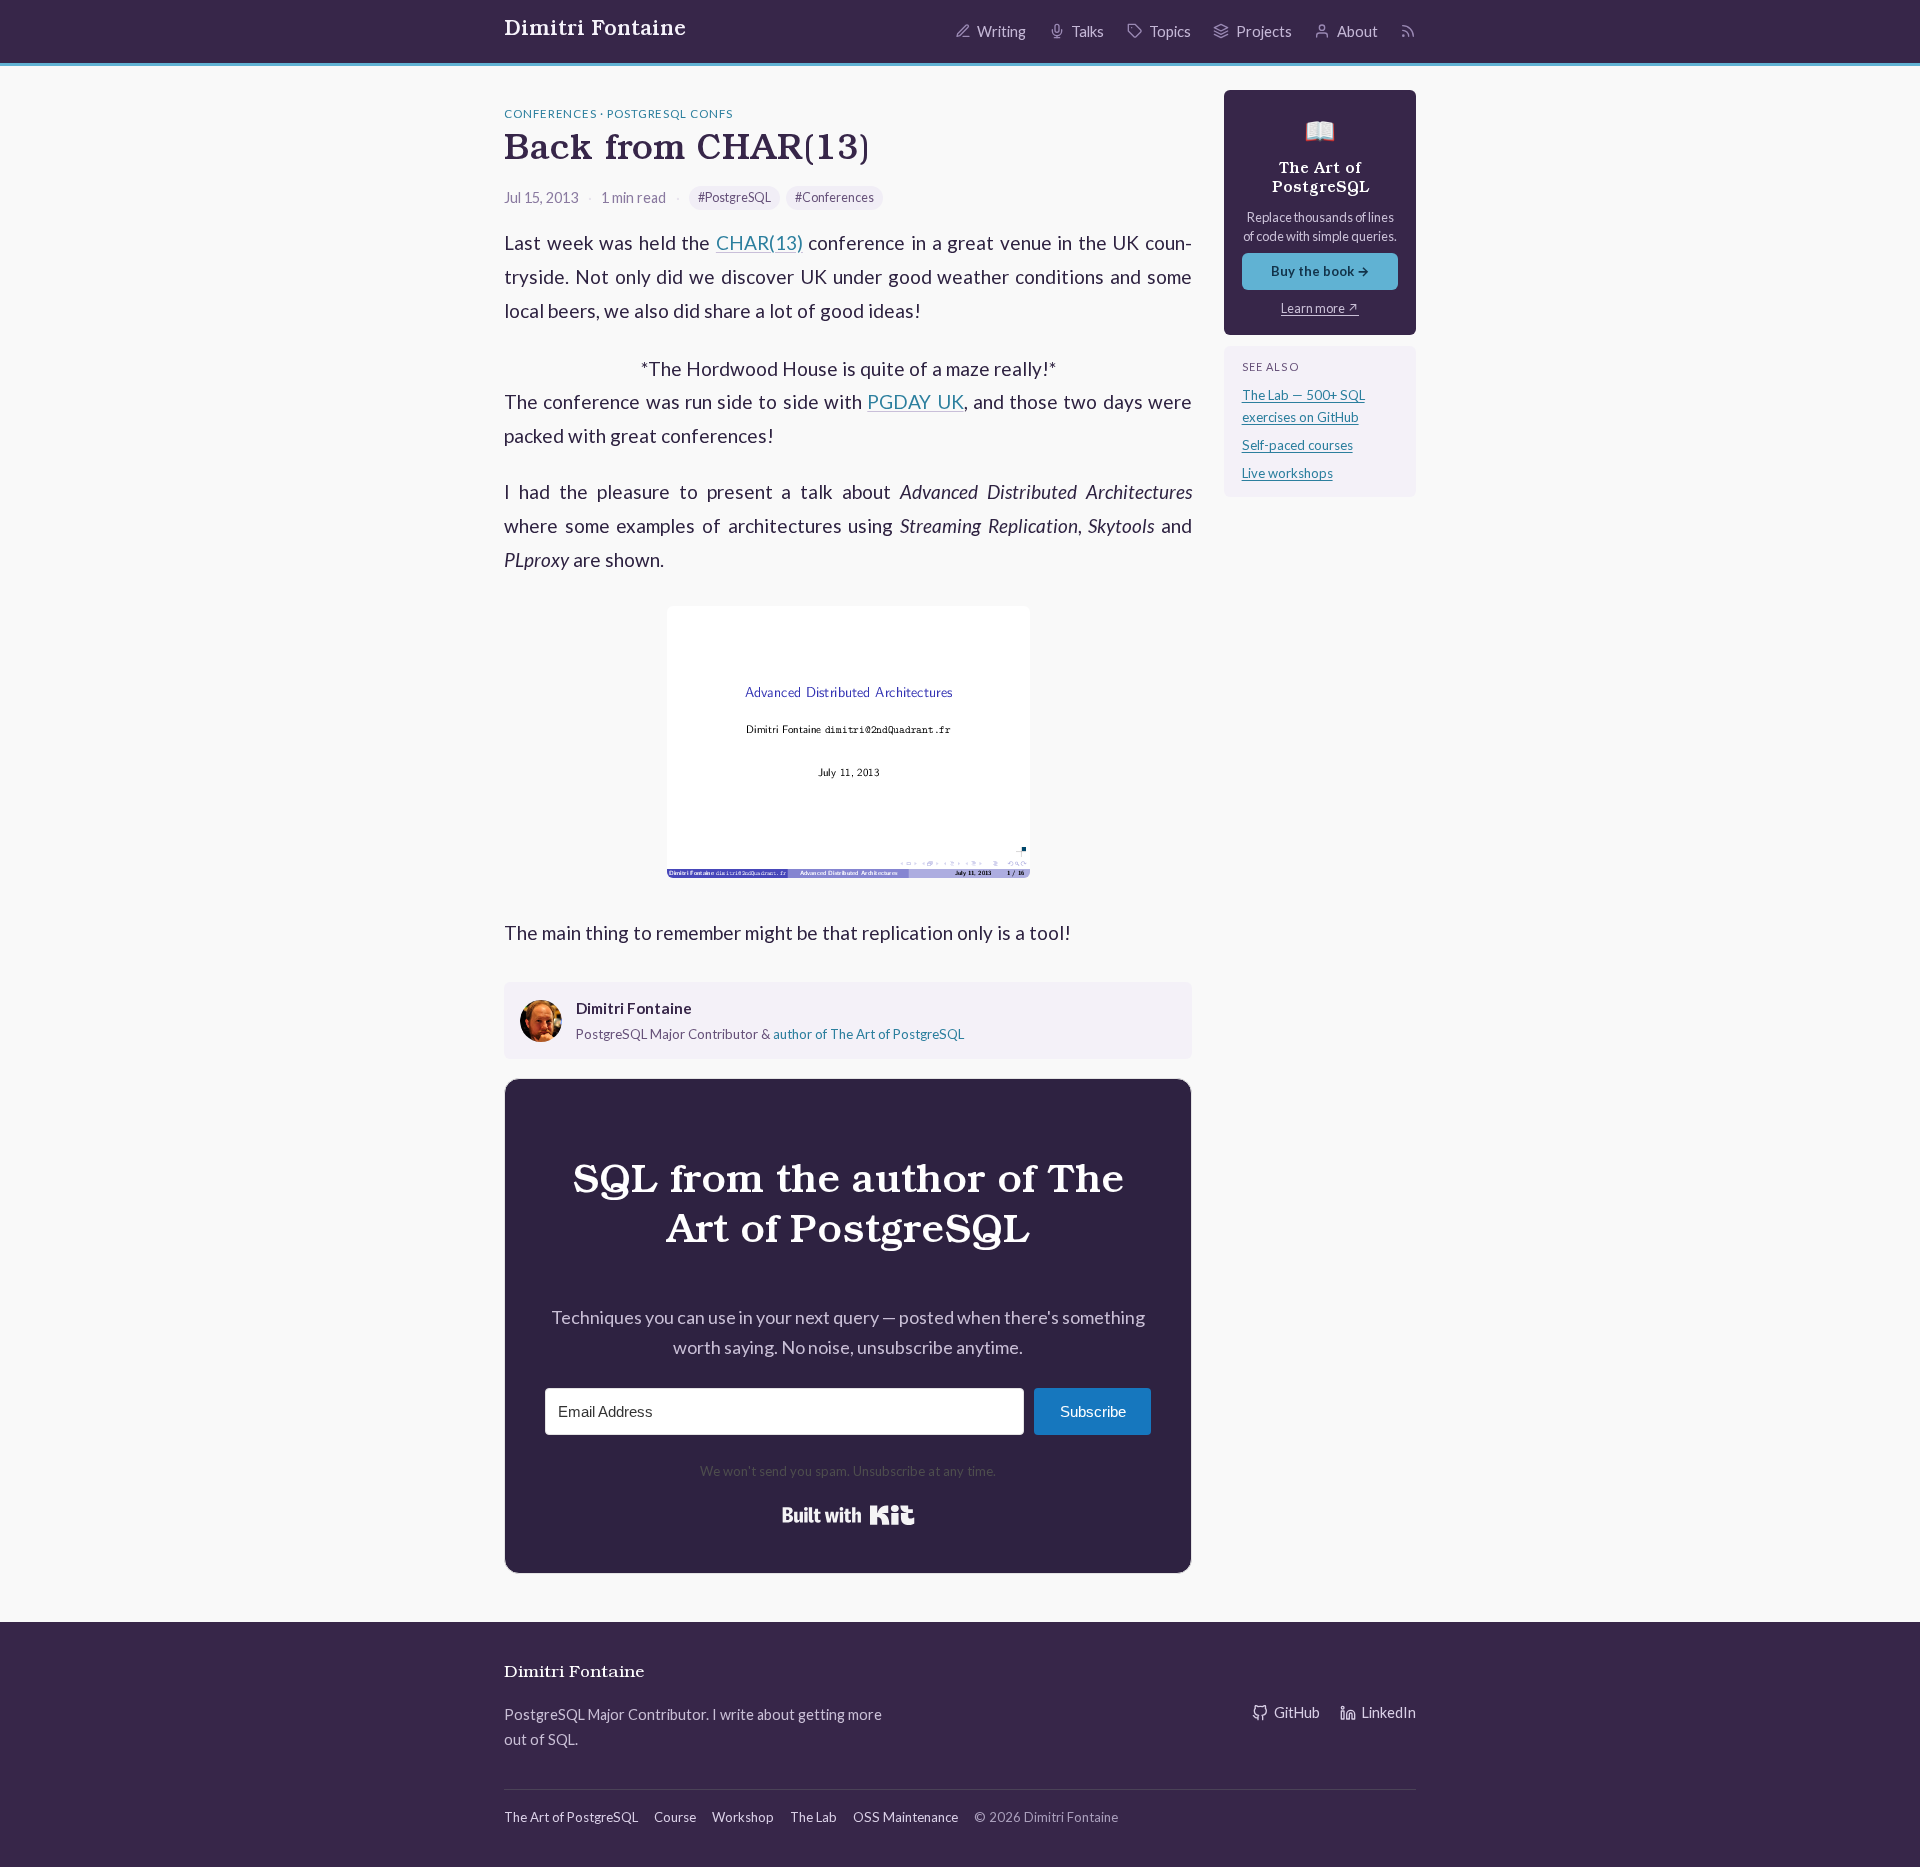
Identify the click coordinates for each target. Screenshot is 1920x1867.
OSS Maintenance (905, 1817)
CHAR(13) (759, 242)
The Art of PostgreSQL (571, 1817)
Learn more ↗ (1320, 308)
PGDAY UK (915, 401)
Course (675, 1817)
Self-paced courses (1297, 445)
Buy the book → (1320, 271)
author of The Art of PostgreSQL (868, 1034)
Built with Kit (848, 1515)
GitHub (1297, 1712)
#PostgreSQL (734, 197)
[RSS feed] (1408, 31)
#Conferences (834, 197)
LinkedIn (1389, 1712)
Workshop (743, 1817)
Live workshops (1287, 473)
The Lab (813, 1817)
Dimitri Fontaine (595, 31)
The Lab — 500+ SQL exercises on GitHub (1303, 406)
